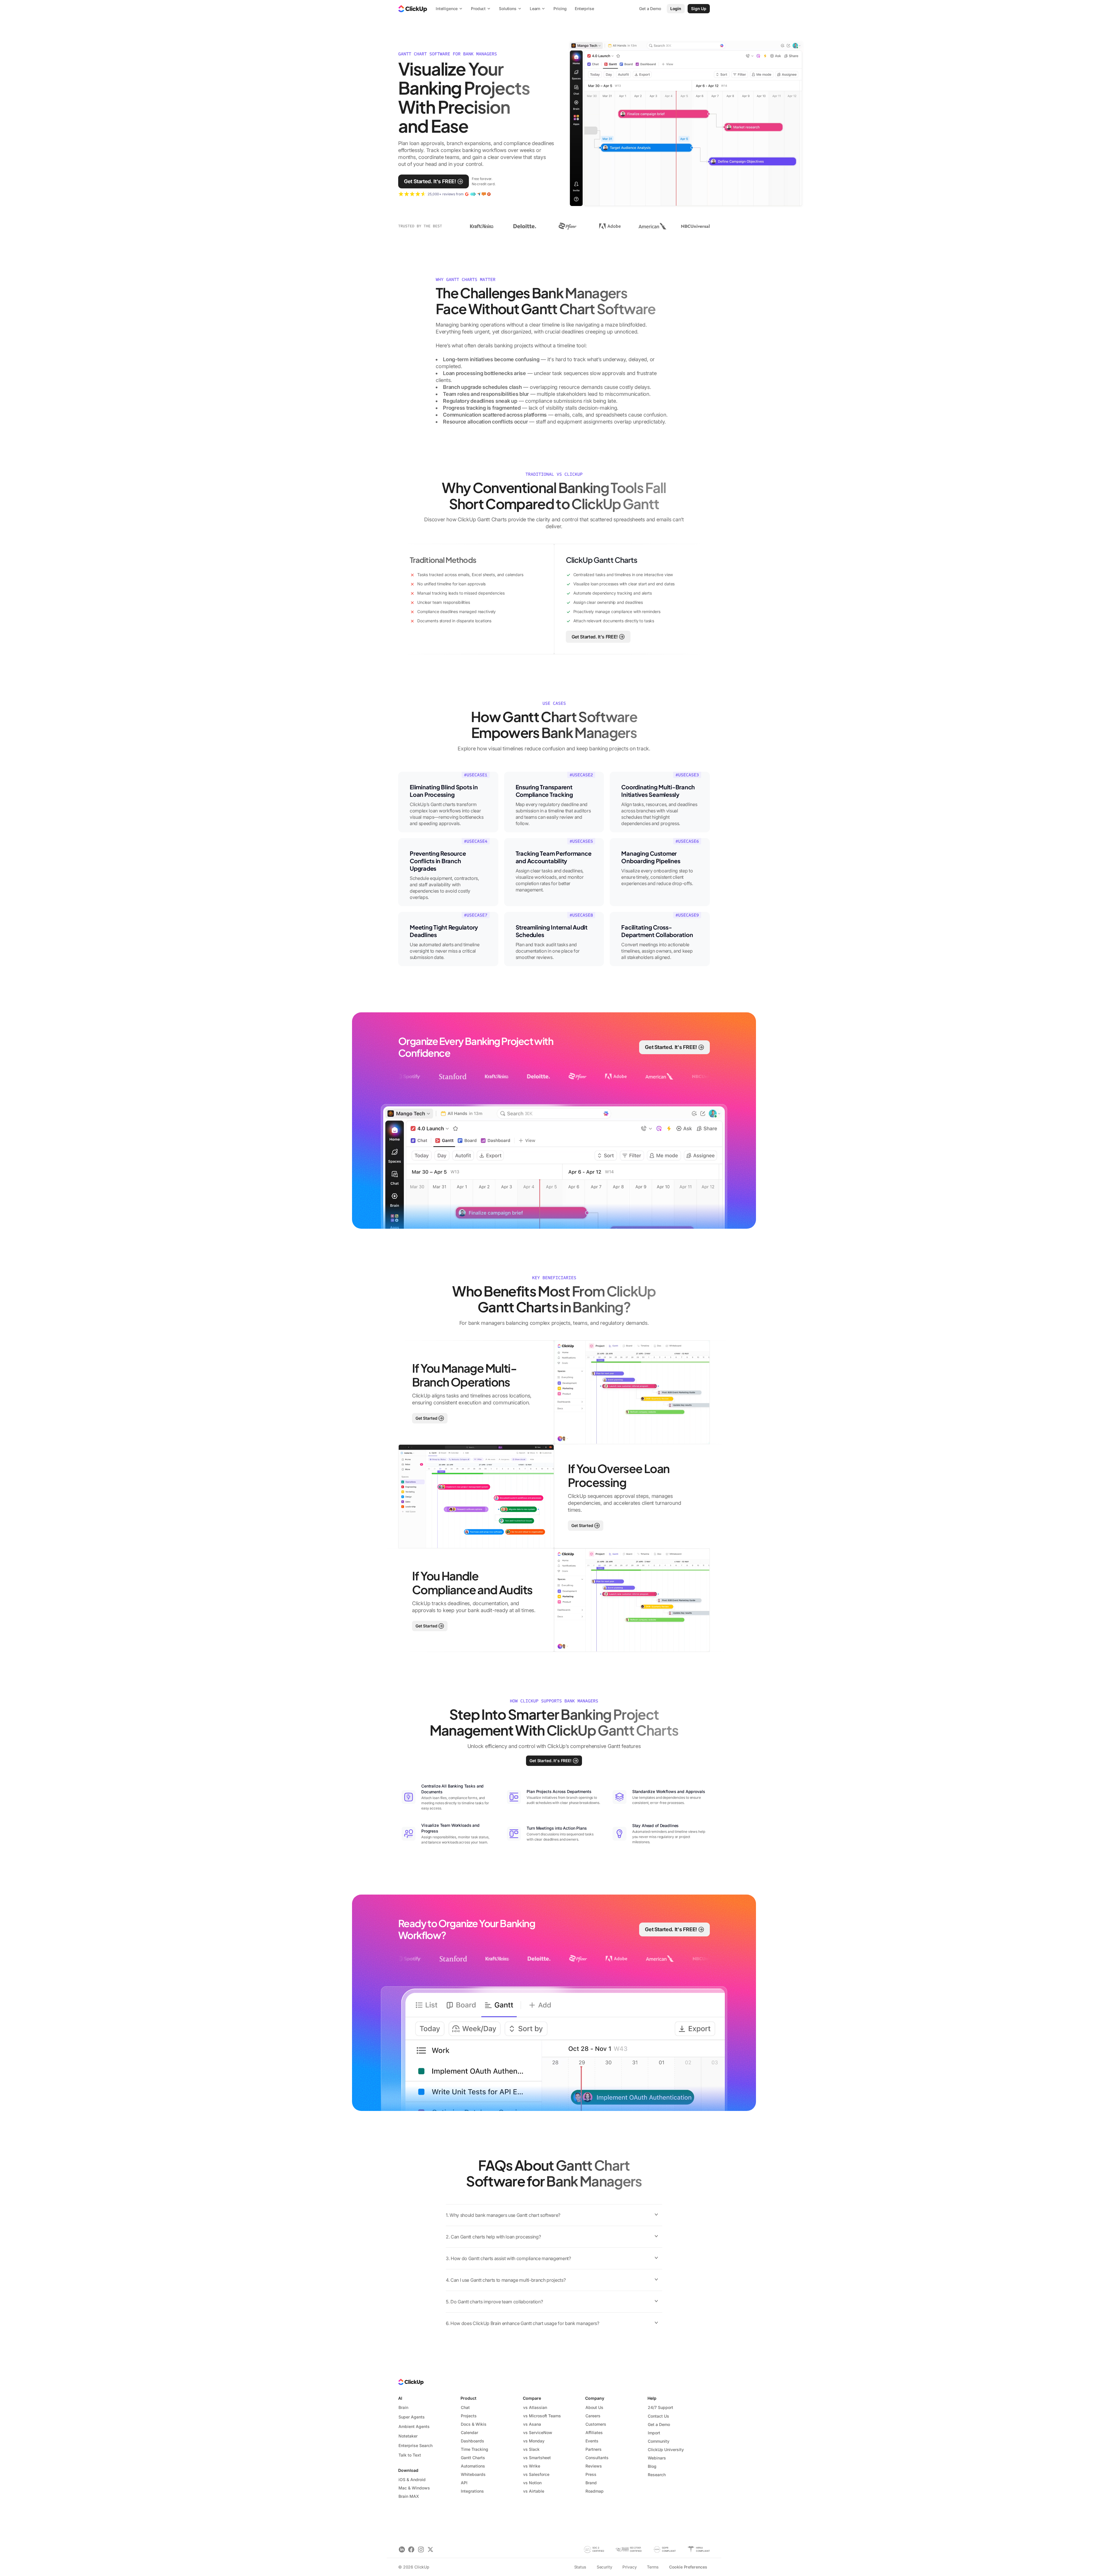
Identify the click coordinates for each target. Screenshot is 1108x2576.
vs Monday (534, 2441)
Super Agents (412, 2417)
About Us (594, 2407)
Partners (594, 2449)
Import (654, 2433)
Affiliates (594, 2432)
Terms (653, 2567)
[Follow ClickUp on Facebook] (411, 2549)
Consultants (597, 2458)
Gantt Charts (473, 2458)
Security (604, 2567)
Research (657, 2475)
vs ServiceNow (538, 2432)
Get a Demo (659, 2424)
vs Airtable (534, 2491)
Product (468, 2398)
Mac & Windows (414, 2488)
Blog (652, 2466)
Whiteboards (473, 2474)
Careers (593, 2416)
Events (592, 2441)
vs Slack (531, 2449)
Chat (465, 2407)
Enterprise (584, 9)
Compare (532, 2398)
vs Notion (532, 2483)
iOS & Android (412, 2479)
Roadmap (595, 2491)
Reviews (594, 2466)
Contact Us (658, 2416)
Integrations (472, 2491)
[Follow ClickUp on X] (430, 2549)
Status (580, 2567)
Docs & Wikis (474, 2424)
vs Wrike (532, 2466)
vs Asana (532, 2424)
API (464, 2483)
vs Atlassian (535, 2407)
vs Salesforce (536, 2474)
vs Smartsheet (537, 2458)
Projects (469, 2416)
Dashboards (472, 2441)
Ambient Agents (414, 2426)
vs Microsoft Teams (542, 2416)
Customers (596, 2424)
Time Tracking (475, 2449)
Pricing (560, 9)
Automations (473, 2466)
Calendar (469, 2432)
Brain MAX (409, 2496)
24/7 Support (660, 2407)
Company (595, 2398)
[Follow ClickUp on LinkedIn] (402, 2549)
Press (591, 2474)
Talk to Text (410, 2455)
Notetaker (408, 2436)
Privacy (629, 2567)
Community (659, 2441)
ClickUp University (666, 2449)
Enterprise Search (415, 2445)
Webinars (657, 2458)
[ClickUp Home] (413, 9)
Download (408, 2470)
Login (676, 9)
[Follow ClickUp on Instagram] (421, 2549)
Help (652, 2398)
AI (400, 2398)
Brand (591, 2483)
